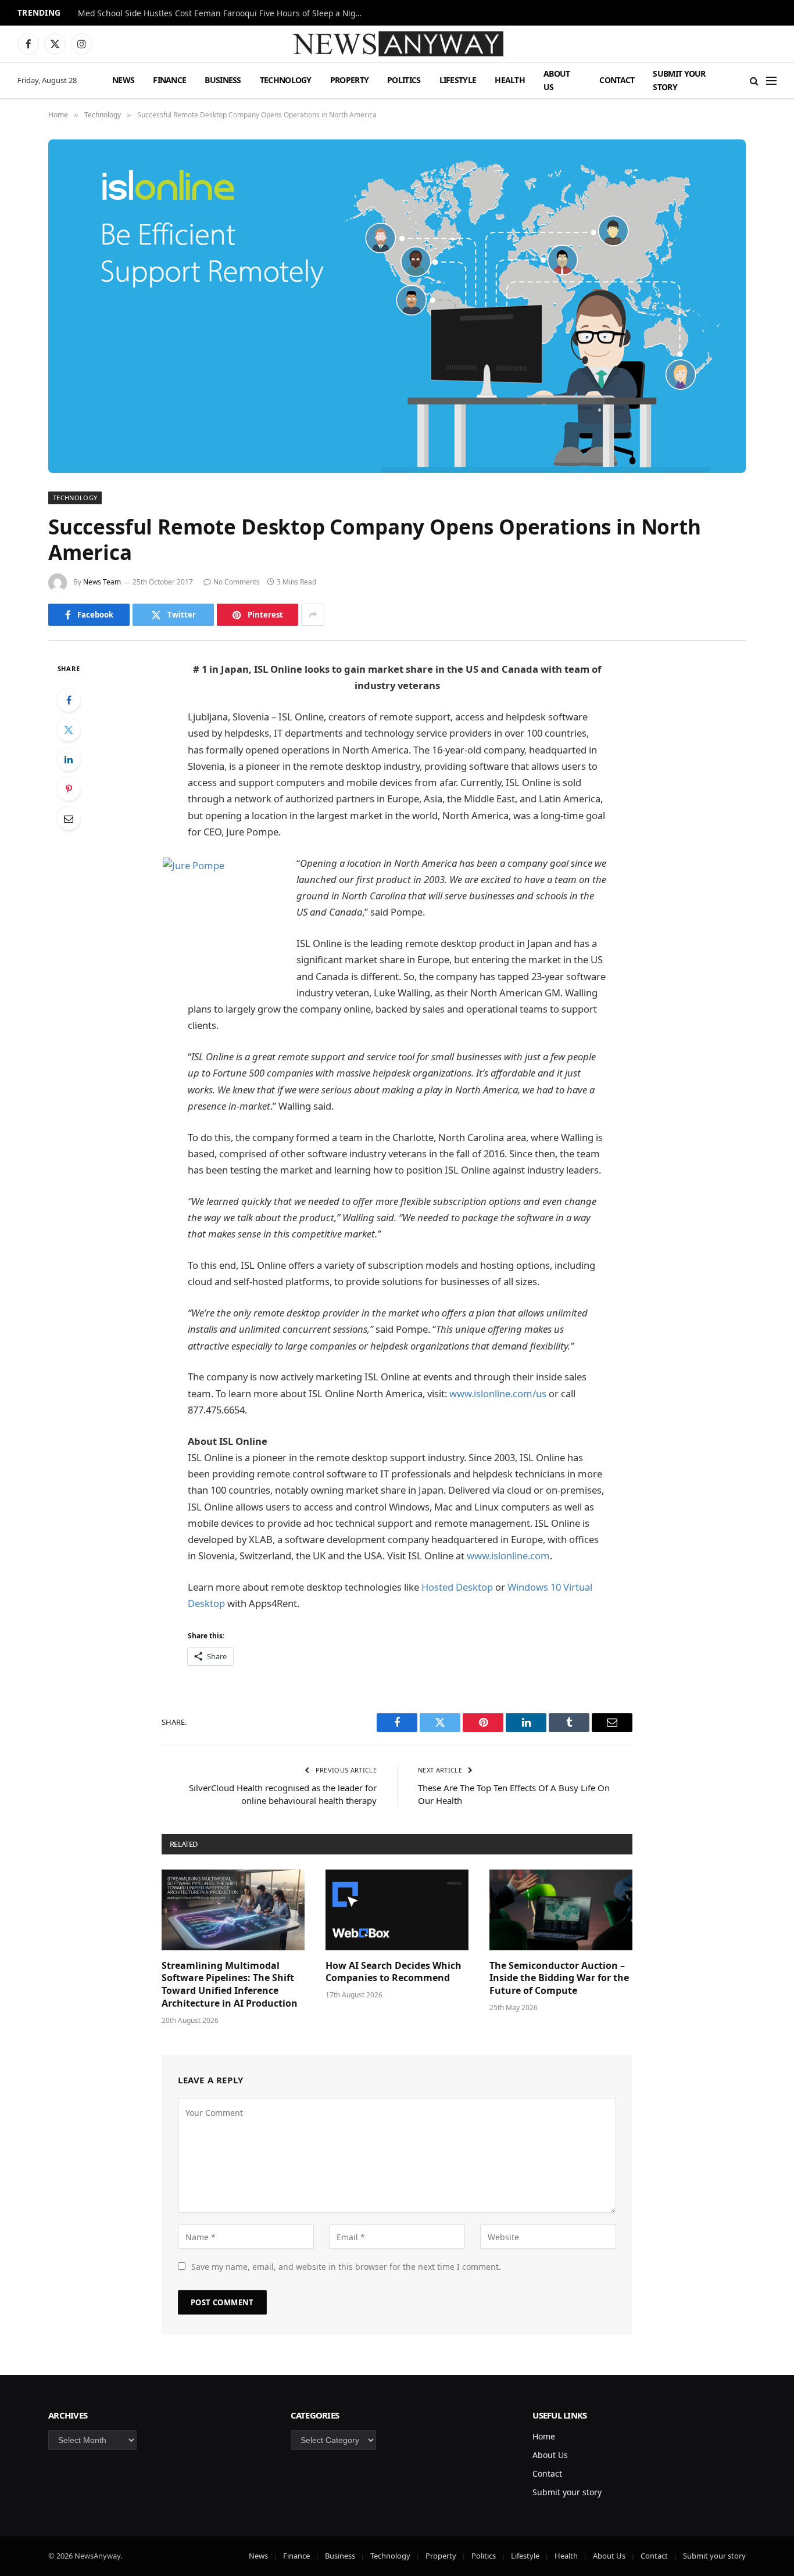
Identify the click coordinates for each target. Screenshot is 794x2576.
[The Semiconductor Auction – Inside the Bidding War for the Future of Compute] (561, 1910)
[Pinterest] (69, 789)
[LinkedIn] (69, 759)
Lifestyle (458, 80)
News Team (102, 582)
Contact (617, 80)
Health (510, 80)
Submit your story (679, 80)
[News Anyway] (397, 44)
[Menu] (771, 80)
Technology (286, 80)
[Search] (754, 80)
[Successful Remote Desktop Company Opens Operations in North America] (397, 306)
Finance (169, 80)
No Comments (237, 582)
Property (349, 80)
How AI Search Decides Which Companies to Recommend (394, 1972)
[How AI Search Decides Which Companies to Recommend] (397, 1910)
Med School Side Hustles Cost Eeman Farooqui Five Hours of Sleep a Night (221, 13)
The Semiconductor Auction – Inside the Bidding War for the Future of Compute (559, 1978)
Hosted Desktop (457, 1587)
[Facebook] (69, 700)
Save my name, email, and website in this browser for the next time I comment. (346, 2267)
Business (223, 80)
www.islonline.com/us (497, 1393)
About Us (557, 80)
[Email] (69, 819)
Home (544, 2436)
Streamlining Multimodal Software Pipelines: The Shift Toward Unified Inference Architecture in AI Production (230, 1985)
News (123, 80)
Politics (404, 80)
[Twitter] (69, 730)
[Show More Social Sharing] (313, 615)
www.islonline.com (508, 1556)
